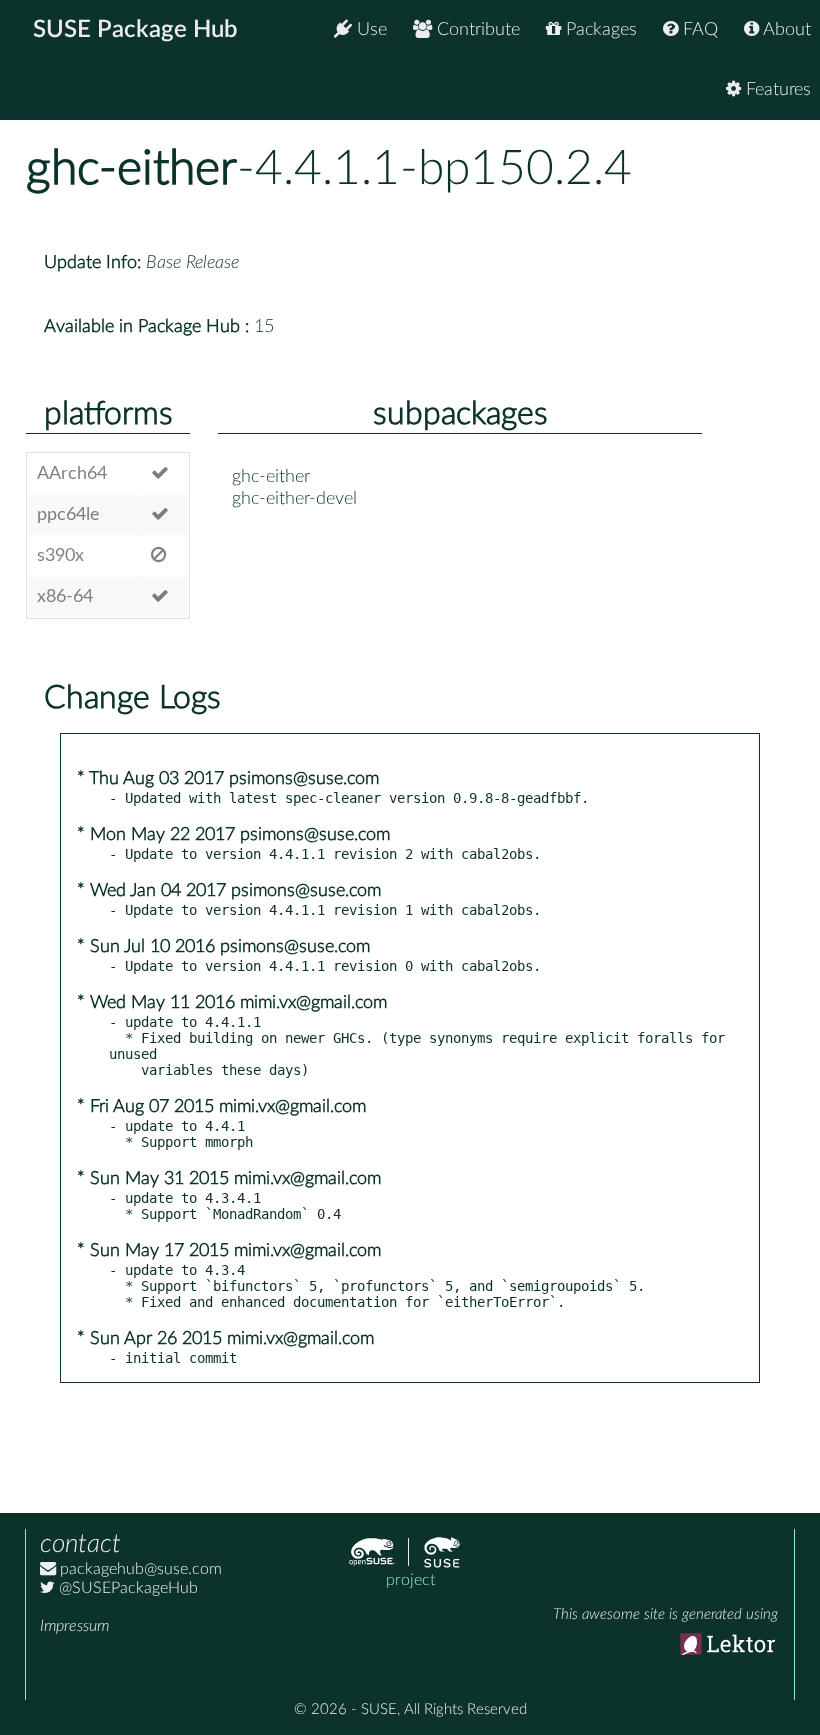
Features (776, 90)
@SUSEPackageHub (126, 1588)
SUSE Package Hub (135, 30)
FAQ (698, 30)
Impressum (74, 1626)
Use (369, 30)
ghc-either (131, 169)
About (785, 30)
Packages (599, 30)
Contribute (476, 30)
